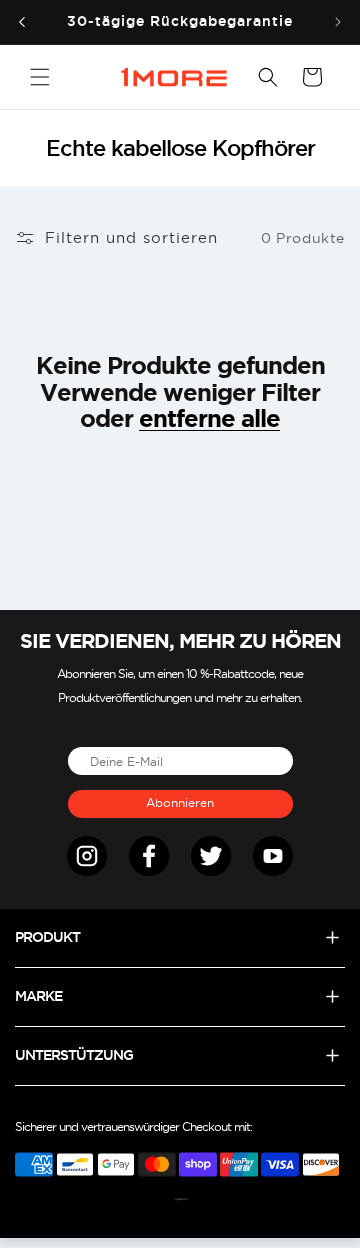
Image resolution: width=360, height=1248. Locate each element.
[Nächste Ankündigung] (338, 22)
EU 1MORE (184, 1199)
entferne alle (209, 419)
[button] (40, 77)
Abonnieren (180, 802)
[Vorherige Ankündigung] (22, 22)
